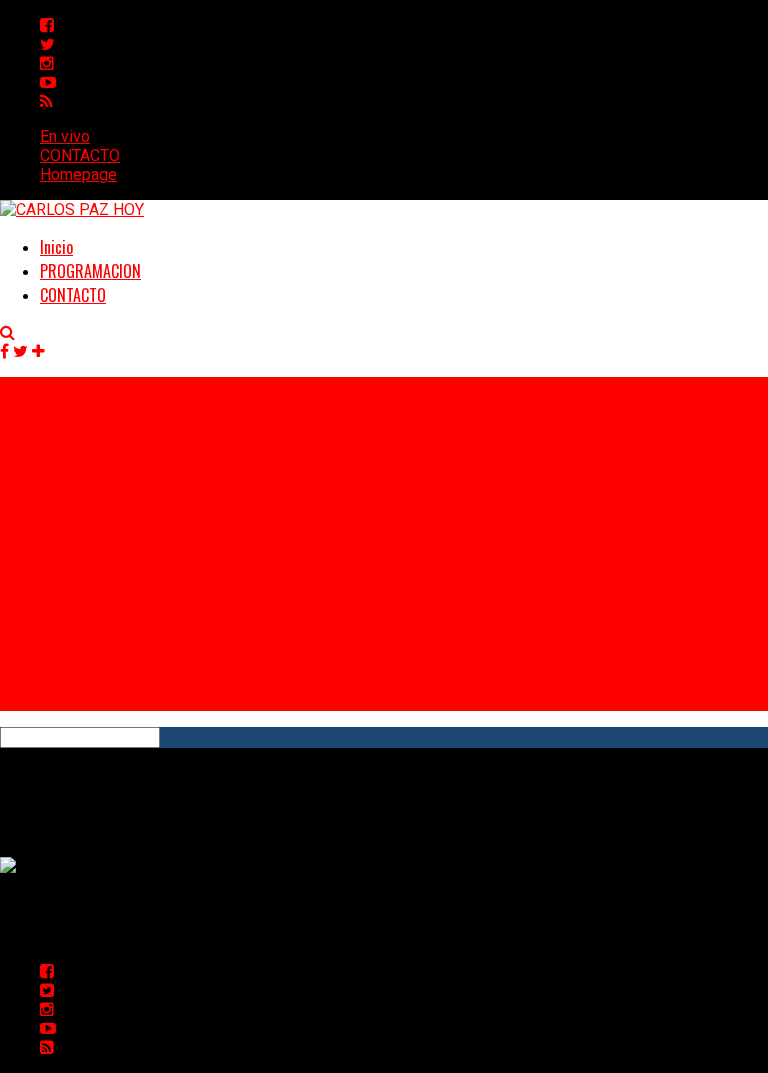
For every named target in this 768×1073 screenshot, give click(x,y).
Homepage (78, 174)
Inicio (56, 247)
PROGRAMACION (90, 271)
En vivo (65, 136)
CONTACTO (80, 155)
